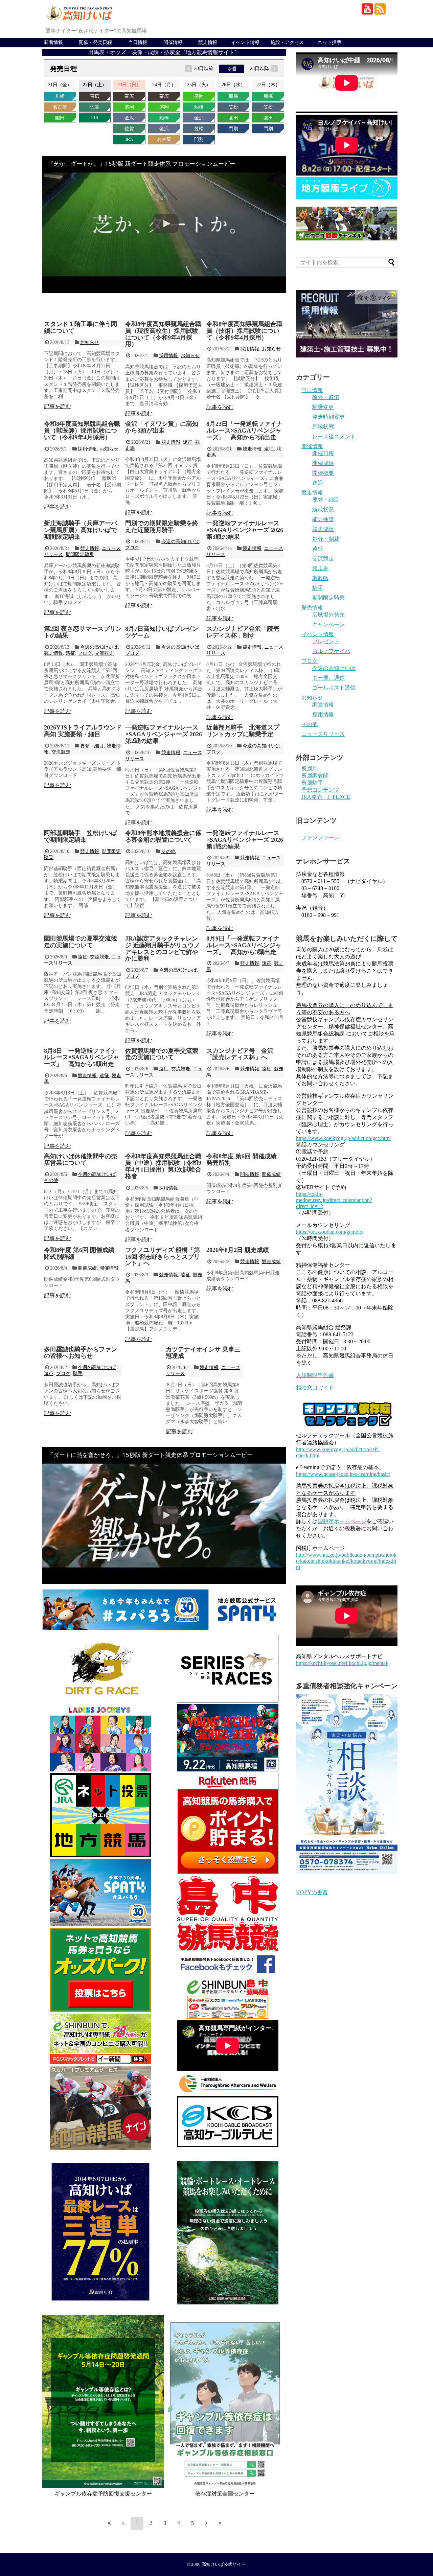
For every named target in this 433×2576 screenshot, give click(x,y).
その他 (168, 851)
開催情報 (173, 42)
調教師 (320, 578)
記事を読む (58, 406)
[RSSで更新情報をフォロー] (380, 9)
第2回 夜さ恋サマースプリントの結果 (83, 632)
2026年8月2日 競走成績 (238, 1250)
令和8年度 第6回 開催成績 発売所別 (242, 1160)
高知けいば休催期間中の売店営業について (81, 1160)
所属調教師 (315, 776)
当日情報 (138, 42)
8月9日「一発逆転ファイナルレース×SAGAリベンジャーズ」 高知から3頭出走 (244, 945)
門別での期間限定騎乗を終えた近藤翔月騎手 (162, 527)
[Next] (206, 2523)
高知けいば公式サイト (224, 2565)
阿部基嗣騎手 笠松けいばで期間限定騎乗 (81, 836)
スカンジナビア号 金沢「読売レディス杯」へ (240, 1054)
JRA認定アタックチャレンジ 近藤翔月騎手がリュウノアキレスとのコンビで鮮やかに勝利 (163, 948)
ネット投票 (329, 42)
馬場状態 (323, 427)
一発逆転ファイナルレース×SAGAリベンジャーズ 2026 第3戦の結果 (245, 530)
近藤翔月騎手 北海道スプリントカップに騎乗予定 (243, 731)
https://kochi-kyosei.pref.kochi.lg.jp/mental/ (342, 1663)
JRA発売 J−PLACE (326, 797)
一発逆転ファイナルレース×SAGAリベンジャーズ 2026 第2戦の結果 (164, 734)
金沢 (129, 118)
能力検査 (323, 519)
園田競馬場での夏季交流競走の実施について (81, 942)
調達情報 (323, 705)
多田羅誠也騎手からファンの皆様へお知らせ (81, 1353)
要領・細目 (92, 746)
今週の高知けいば (180, 542)
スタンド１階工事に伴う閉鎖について (81, 327)
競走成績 (271, 1262)
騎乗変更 (323, 407)
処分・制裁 (326, 539)
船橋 (164, 118)
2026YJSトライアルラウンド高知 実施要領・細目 (83, 731)
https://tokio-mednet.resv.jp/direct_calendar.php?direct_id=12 (334, 1200)
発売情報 (312, 608)
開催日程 (323, 453)
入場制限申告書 (315, 1375)
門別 (199, 140)
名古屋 (60, 107)
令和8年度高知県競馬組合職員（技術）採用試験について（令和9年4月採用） (244, 331)
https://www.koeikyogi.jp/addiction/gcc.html (343, 1138)
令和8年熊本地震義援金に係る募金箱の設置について (163, 836)
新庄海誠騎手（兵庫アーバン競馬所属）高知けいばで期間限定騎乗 (81, 530)
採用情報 (168, 356)
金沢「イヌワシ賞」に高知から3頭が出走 (162, 427)
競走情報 (208, 42)
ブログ (132, 548)
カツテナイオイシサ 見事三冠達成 (203, 1353)
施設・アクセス (287, 42)
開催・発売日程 (95, 42)
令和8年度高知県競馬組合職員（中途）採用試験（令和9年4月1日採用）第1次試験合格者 (163, 1166)
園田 (60, 118)
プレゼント (326, 641)
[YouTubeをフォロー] (367, 9)
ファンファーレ (320, 838)
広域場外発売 (328, 615)
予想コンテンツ (320, 790)
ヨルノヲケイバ (331, 651)
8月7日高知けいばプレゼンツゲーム (162, 632)
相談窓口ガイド (315, 1388)
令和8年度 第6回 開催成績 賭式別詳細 (79, 1253)
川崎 (60, 96)
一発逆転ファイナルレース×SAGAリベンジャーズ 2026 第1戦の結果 (245, 840)
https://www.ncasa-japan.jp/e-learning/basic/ (343, 1474)
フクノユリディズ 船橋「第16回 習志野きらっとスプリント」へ (163, 1257)
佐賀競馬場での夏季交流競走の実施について (162, 1054)
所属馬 (310, 769)
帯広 (95, 96)
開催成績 (271, 1174)
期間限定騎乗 (80, 554)
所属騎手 (312, 783)
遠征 (188, 442)
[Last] (220, 2523)
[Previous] (123, 2523)
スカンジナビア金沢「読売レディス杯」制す (243, 632)
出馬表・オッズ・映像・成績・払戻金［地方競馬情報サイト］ (164, 52)
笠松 (199, 129)
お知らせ (90, 342)
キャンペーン (328, 624)
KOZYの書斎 (312, 1892)
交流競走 (104, 653)
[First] (109, 2523)
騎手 (78, 1374)
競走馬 (320, 568)
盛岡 (129, 107)
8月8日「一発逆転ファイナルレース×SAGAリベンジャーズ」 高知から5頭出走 (82, 1058)
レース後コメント (334, 436)
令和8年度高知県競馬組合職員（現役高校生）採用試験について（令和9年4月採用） (163, 334)
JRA (95, 118)
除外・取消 (326, 397)
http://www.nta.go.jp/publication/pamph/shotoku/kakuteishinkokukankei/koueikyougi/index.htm (346, 1561)
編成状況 (323, 509)
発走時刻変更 (328, 417)
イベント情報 (245, 42)
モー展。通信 (328, 678)
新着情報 (53, 42)
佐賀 (95, 107)
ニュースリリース (323, 734)
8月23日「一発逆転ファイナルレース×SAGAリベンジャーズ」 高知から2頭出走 (244, 431)
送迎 (318, 483)
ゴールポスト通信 (334, 688)
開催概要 (323, 473)
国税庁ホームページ (342, 1521)
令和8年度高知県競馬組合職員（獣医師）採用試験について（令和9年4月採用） (82, 431)
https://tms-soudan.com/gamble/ (330, 1232)
